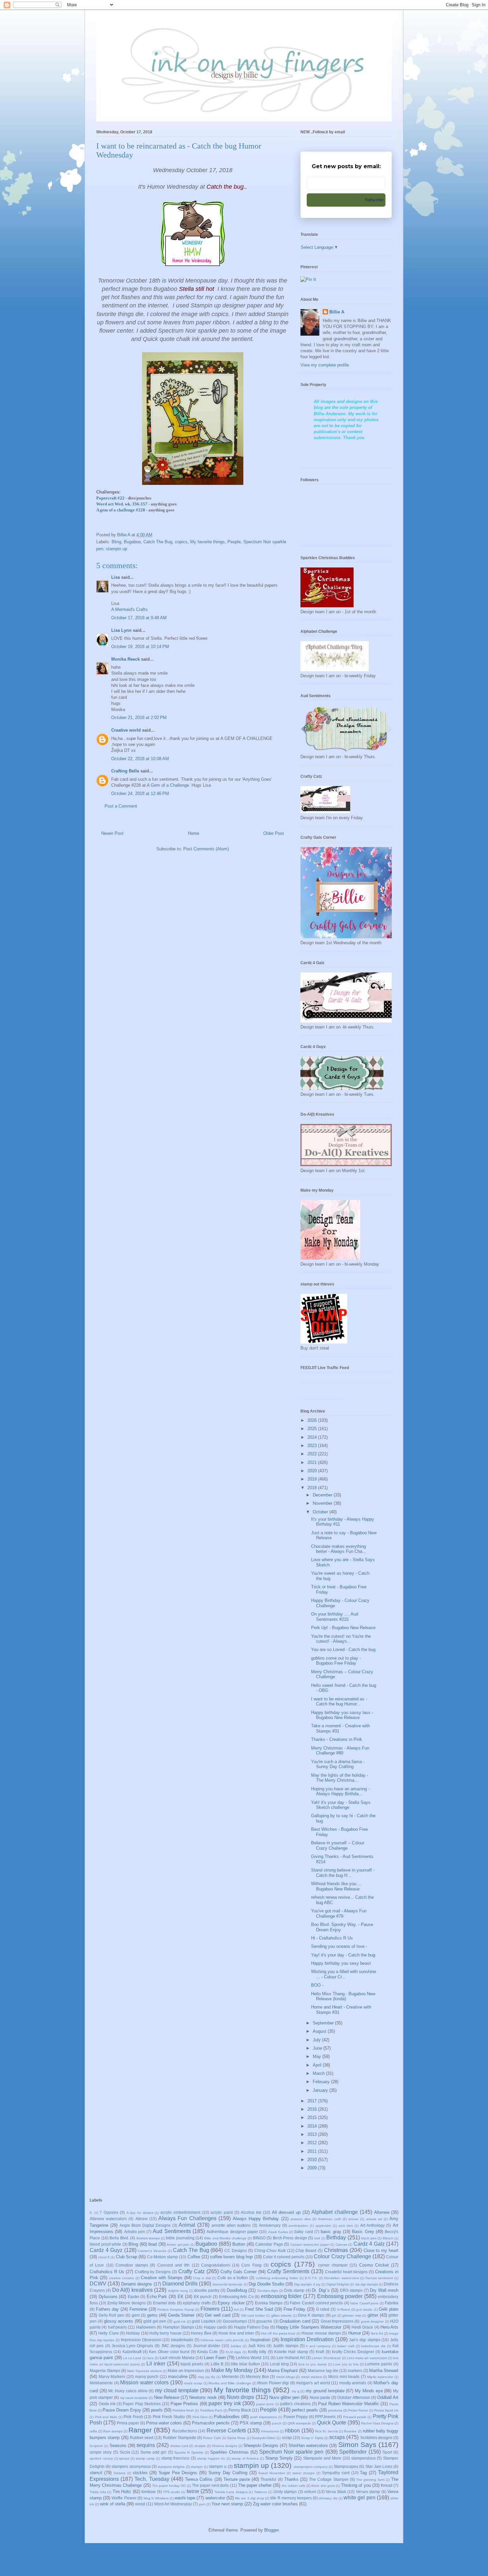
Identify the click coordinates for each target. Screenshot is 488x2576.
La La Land (132, 2358)
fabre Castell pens (364, 2303)
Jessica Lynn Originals (132, 2346)
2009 (313, 2168)
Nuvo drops (240, 2397)
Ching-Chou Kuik (270, 2250)
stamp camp (145, 2458)
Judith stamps (285, 2346)
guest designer (372, 2321)
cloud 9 (104, 2257)
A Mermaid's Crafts (129, 609)
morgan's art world (313, 2383)
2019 (313, 1479)
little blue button (245, 2364)
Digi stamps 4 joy (307, 2284)
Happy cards (215, 2327)
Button (239, 2244)
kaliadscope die (373, 2346)
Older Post (274, 833)
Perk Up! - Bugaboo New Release (343, 1628)
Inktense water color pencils (222, 2340)
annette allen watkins (231, 2225)
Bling (116, 542)
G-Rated (343, 2310)
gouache (264, 2321)
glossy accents (119, 2321)
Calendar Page (269, 2244)
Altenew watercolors (108, 2219)
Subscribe (374, 200)
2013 (313, 2134)
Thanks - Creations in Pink (337, 1739)
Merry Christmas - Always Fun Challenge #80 (340, 1751)
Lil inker (156, 2364)
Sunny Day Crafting (228, 2473)
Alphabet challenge (335, 2212)
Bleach (388, 2238)
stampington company (311, 2467)
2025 (313, 1429)
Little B (217, 2364)
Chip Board (306, 2250)
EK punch (203, 2297)
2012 (313, 2143)
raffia (93, 2431)
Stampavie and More (322, 2458)
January (321, 2090)
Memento (230, 2377)
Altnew (142, 2219)
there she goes (323, 2486)
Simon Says (357, 2444)
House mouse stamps (321, 2333)
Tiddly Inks (98, 2492)
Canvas (341, 2245)
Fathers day (108, 2309)
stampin (197, 2467)
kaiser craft (346, 2346)
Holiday (133, 2333)
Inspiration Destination (307, 2339)
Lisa (116, 577)
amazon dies (301, 2219)
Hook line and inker (236, 2333)
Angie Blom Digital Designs (145, 2225)
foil (236, 2310)
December (323, 1495)
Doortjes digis (268, 2291)
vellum (310, 2492)
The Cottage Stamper (329, 2479)
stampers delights (171, 2467)
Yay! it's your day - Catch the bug (343, 1955)
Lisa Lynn (121, 630)
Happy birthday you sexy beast (341, 1963)
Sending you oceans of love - (339, 1946)
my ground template (325, 2391)
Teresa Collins (199, 2479)
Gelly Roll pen (112, 2315)
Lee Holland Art (291, 2358)
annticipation (298, 2226)
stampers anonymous (131, 2466)
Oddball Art (388, 2397)
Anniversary (270, 2225)
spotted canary (101, 2458)
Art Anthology (372, 2225)
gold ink (180, 2321)
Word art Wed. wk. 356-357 (122, 504)
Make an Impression (186, 2371)
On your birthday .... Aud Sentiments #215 (335, 1617)
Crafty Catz (192, 2271)
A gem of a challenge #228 (121, 510)
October (321, 1512)
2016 (313, 2109)
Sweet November (272, 2473)
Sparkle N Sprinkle (189, 2452)
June (318, 2048)
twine (193, 2491)
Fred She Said (259, 2309)
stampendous (364, 2458)
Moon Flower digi (273, 2383)
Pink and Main (106, 2417)
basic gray (331, 2232)
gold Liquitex (203, 2321)
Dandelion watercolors (341, 2278)
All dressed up (286, 2212)
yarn (202, 2504)
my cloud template (177, 2390)
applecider (323, 2226)
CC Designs (236, 2250)
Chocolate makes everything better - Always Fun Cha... (339, 1549)
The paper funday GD (169, 2486)
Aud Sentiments (172, 2231)
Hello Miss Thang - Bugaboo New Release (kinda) (343, 1996)
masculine (178, 2377)
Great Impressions (337, 2321)
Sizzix (125, 2452)
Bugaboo (132, 542)
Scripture (96, 2446)
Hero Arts (389, 2327)
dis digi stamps (366, 2284)
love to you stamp (312, 2364)
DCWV (98, 2284)
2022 (313, 1454)
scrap (287, 2438)
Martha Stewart (384, 2371)
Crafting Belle (125, 771)
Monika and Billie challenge (230, 2383)
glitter (373, 2315)
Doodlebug (237, 2290)
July (317, 2040)
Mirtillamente (101, 2383)
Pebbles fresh (183, 2410)
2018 (313, 1488)
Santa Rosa (236, 2438)
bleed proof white (105, 2244)
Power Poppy (296, 2417)
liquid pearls (192, 2364)
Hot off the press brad (278, 2333)
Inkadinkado (182, 2340)
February (322, 2082)
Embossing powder (340, 2296)
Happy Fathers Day (252, 2327)
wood (140, 2504)
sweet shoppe (304, 2473)
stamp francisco (176, 2458)
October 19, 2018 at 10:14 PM (140, 647)
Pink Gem (200, 2417)
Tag (363, 2473)
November (323, 1503)
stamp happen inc (211, 2458)
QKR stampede (299, 2423)
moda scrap (193, 2383)
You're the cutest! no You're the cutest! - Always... (341, 1639)
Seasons (118, 2445)
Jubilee (236, 2346)
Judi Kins (256, 2346)
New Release (167, 2397)
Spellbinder (353, 2452)
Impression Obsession (141, 2340)
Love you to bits (346, 2364)
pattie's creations (295, 2404)
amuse (353, 2219)
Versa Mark (336, 2492)
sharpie (200, 2446)
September (324, 2023)
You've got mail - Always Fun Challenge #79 (339, 1914)
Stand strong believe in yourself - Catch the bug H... (343, 1873)
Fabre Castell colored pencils (316, 2303)
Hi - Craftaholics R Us (332, 1938)
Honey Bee (201, 2333)
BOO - (317, 1985)
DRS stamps (351, 2290)
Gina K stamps (311, 2315)
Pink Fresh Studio (169, 2417)
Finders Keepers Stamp (176, 2310)
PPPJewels (325, 2417)
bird (317, 2238)
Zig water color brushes (275, 2504)
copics (181, 542)
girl (334, 2315)
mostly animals (353, 2383)
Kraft (320, 2352)
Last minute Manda (177, 2358)
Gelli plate (389, 2309)
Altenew (382, 2212)
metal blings (285, 2377)
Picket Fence (358, 2410)
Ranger (140, 2430)
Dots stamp (294, 2290)
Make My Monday (232, 2370)
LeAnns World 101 (253, 2358)
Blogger (271, 2530)
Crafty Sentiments (288, 2271)
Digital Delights (338, 2284)
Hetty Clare (108, 2333)
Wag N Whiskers (156, 2498)
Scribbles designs (376, 2438)
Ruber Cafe (212, 2438)
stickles (140, 2473)
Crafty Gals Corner (239, 2272)
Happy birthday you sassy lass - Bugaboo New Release (342, 1715)
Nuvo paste (320, 2397)
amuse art (374, 2219)
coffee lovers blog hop (231, 2257)
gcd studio (364, 2310)
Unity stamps (285, 2492)
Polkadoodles (227, 2417)
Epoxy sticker (231, 2303)
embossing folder (281, 2296)
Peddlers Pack (211, 2410)
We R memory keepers (291, 2498)
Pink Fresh (133, 2417)
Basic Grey (363, 2232)
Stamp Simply (279, 2458)
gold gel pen (155, 2321)
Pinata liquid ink (386, 2410)
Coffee (194, 2257)
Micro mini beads (344, 2377)
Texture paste (237, 2479)
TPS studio (172, 2492)
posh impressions (264, 2417)
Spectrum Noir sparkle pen (291, 2452)
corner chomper (333, 2265)
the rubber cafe (294, 2486)
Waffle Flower (124, 2498)
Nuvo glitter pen (284, 2397)
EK (181, 2297)
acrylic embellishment (180, 2212)
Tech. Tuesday (152, 2479)
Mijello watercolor (380, 2377)
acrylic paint (222, 2212)
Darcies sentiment (379, 2278)
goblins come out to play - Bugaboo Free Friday (336, 1661)
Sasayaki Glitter (264, 2438)
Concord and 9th (174, 2265)
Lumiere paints (378, 2364)
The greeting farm (370, 2480)
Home (194, 833)
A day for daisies (140, 2213)
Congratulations (216, 2265)
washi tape (185, 2498)
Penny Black (240, 2410)
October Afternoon (354, 2397)
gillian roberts (282, 2315)
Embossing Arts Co (236, 2297)
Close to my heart (381, 2250)
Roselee (350, 2431)
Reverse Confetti (226, 2431)
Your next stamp (227, 2504)
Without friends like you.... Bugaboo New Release (336, 1886)
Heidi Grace (362, 2327)
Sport (387, 2452)
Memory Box (257, 2377)
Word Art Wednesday (173, 2504)
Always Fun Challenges (187, 2218)
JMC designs (173, 2346)
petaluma (335, 2410)
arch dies (346, 2226)
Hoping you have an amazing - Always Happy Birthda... (340, 1791)
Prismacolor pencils (211, 2423)
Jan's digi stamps (365, 2340)
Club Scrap (126, 2257)
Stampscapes (346, 2466)
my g (296, 2391)
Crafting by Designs (153, 2272)
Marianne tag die (323, 2371)
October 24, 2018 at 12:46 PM (140, 793)
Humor (355, 2333)
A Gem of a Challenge (168, 785)
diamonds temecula (227, 2284)
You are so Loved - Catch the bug (343, 1650)
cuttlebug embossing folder (277, 2278)
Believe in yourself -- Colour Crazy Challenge (338, 1846)
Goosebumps (235, 2321)
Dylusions (108, 2297)
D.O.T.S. (311, 2278)
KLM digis (233, 2352)
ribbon (292, 2431)
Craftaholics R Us (107, 2272)
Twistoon (261, 2492)
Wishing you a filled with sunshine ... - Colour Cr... (344, 1974)
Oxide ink (107, 2404)
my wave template (134, 2398)
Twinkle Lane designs (231, 2492)
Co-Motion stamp (163, 2257)
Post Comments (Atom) (206, 849)
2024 (313, 1437)
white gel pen (359, 2498)
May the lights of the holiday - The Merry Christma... (340, 1778)
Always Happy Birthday (256, 2219)
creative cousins (121, 2278)
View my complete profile (325, 365)
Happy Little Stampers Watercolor (309, 2327)
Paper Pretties (185, 2404)
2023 (313, 1446)
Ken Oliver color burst (169, 2352)
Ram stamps (113, 2431)
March (319, 2073)
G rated (323, 2309)
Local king (279, 2364)
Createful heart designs (346, 2272)
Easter (134, 2297)
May (318, 2056)
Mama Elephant (283, 2371)
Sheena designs (224, 2446)
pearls (157, 2410)
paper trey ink (225, 2403)
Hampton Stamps (179, 2327)
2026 (313, 1420)
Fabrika (392, 2303)
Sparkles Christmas (229, 2452)
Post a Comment (121, 806)
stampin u (218, 2466)
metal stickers (312, 2377)
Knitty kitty (257, 2352)
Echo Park (157, 2297)
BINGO (259, 2238)
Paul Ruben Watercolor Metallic (349, 2404)
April (318, 2065)
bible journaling (180, 2238)
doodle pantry (207, 2290)
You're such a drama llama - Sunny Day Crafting (338, 1764)
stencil (96, 2473)
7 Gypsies (109, 2212)
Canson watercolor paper (310, 2245)
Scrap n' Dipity (312, 2438)
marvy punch (147, 2377)
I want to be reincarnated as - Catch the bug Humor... (339, 1702)
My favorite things (207, 542)
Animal (187, 2225)
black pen (369, 2238)
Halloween (146, 2327)
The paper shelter (255, 2485)
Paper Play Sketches (142, 2404)
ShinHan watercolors (308, 2445)
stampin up (117, 549)
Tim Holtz (122, 2492)
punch (277, 2423)
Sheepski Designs (261, 2445)
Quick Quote (332, 2423)
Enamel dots (164, 2303)
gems (152, 2315)
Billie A (337, 312)
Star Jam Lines (379, 2466)
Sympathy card (336, 2473)
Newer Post (112, 833)
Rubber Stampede (180, 2438)
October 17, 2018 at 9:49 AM (139, 618)
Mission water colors (144, 2382)
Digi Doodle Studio (266, 2284)
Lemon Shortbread (326, 2358)
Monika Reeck (125, 659)
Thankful (268, 2479)
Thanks (291, 2479)
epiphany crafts (197, 2303)
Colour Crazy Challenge (342, 2256)
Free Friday (295, 2309)
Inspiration (260, 2340)
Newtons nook (203, 2397)
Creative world (126, 730)
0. (91, 2213)
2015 (313, 2117)
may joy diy (206, 2377)
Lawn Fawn (215, 2358)
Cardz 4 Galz (369, 2244)
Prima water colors (164, 2423)
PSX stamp (251, 2423)
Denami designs (137, 2284)
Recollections (185, 2431)
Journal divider (206, 2346)
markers (355, 2371)
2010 (313, 2160)
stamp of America (245, 2458)
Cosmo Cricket (374, 2265)
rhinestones (270, 2431)
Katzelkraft (132, 2352)
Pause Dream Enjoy (122, 2410)
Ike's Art (377, 2333)
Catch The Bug (158, 542)
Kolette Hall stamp (291, 2352)
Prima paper (128, 2423)
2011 (313, 2151)
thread (387, 2485)
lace (151, 2358)
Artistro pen (135, 2232)
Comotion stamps (132, 2265)
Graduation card (295, 2321)
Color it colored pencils (284, 2257)
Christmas (336, 2250)
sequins (146, 2445)
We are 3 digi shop (250, 2498)
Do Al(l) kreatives (132, 2290)
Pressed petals (355, 2417)
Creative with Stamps (162, 2278)
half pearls (117, 2327)
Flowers (210, 2309)
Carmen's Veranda (152, 2251)
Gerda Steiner (181, 2315)
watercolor (215, 2498)
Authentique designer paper (232, 2232)
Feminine (138, 2309)
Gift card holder (253, 2315)
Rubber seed (142, 2438)
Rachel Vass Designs (377, 2423)
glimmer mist (352, 2315)
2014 (313, 2126)
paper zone (265, 2404)
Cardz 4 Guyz (106, 2250)
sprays (124, 2458)
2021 (313, 1462)
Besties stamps (148, 2238)
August (320, 2031)
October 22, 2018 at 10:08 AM (140, 759)
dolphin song (178, 2291)
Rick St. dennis (326, 2431)
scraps (337, 2437)
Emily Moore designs (127, 2303)
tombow (149, 2492)
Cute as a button (233, 2278)
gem (136, 2315)
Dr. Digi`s (321, 2290)
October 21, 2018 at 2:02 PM (139, 718)
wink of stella (113, 2504)
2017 (313, 2101)
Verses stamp (368, 2492)
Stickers (120, 2473)
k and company (318, 2346)
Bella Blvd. (119, 2238)
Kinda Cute (207, 2352)
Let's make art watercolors (367, 2358)
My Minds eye (369, 2391)
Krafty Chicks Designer (353, 2352)
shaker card (179, 2446)
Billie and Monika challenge (225, 2238)
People (234, 542)
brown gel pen (178, 2245)
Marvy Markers (112, 2377)
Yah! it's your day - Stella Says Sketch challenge (341, 1805)
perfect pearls (305, 2410)
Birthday (336, 2238)
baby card (304, 2232)
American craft (329, 2219)
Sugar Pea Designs (178, 2473)
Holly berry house (165, 2333)
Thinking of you (356, 2485)
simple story (101, 2452)
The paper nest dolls (210, 2485)
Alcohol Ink (251, 2212)
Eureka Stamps (269, 2303)
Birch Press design (290, 2238)
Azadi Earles (278, 2232)
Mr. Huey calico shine (128, 2391)
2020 (313, 1471)
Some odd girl (154, 2452)
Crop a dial (202, 2278)
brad (153, 2244)
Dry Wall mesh (384, 2290)
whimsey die (328, 2498)
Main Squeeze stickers (144, 2371)
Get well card (218, 2315)
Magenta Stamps (105, 2371)
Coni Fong (251, 2265)
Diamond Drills (180, 2284)
